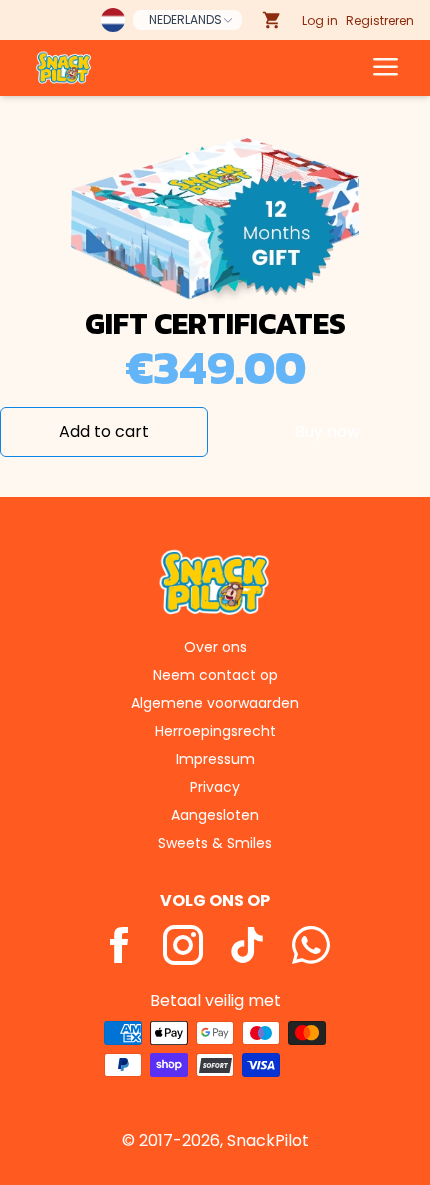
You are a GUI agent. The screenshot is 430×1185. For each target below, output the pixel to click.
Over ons (215, 647)
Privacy (215, 787)
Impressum (215, 759)
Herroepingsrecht (215, 731)
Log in (320, 20)
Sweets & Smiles (215, 843)
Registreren (380, 20)
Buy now (327, 431)
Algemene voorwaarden (215, 703)
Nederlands (185, 19)
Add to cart (104, 431)
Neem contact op (215, 675)
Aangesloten (215, 815)
